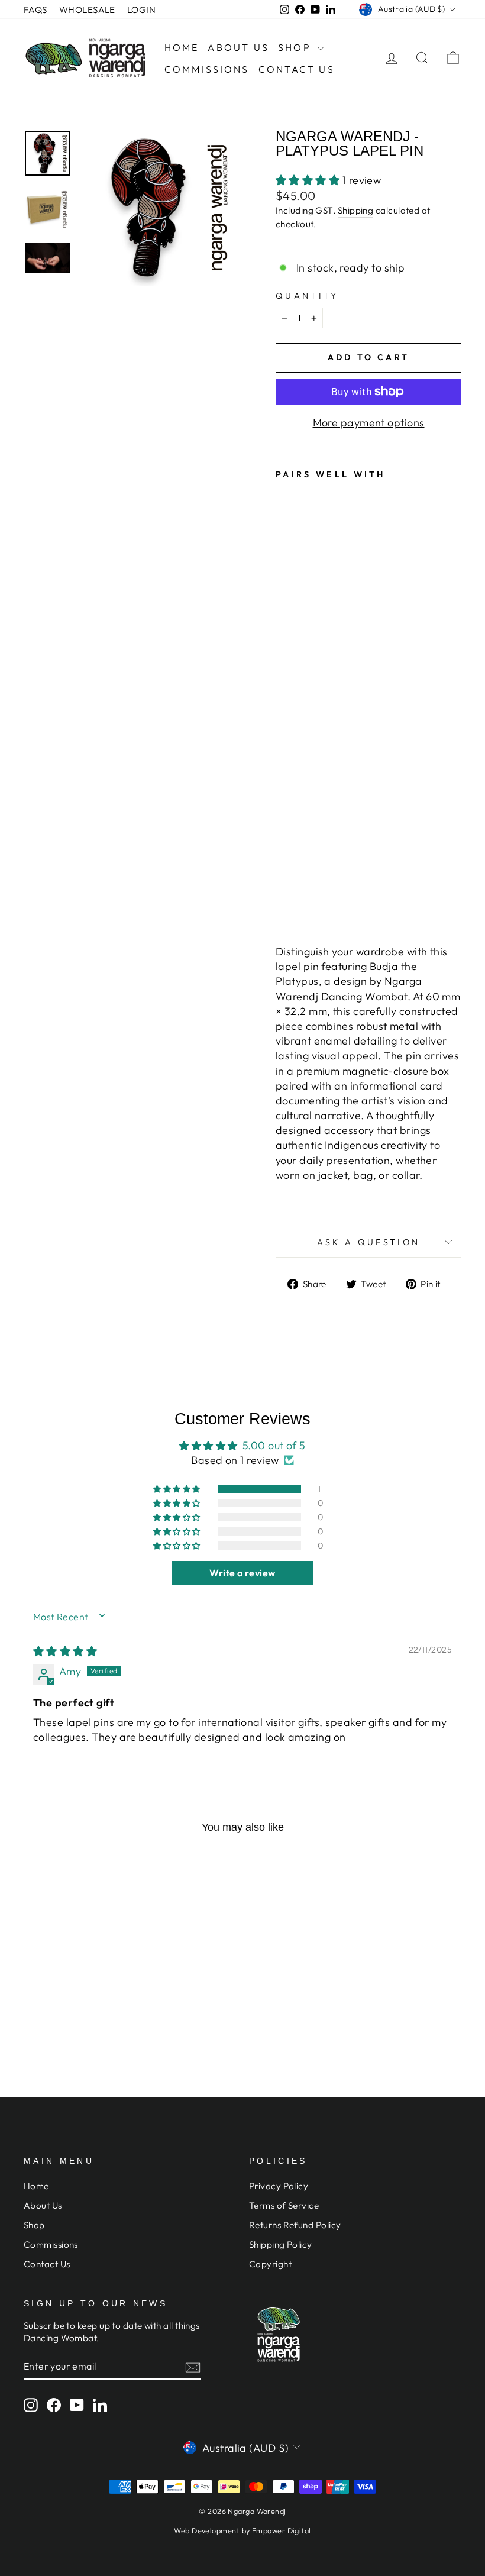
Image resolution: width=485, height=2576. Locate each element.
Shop (296, 47)
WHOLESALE (87, 10)
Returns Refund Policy (295, 2225)
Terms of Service (284, 2205)
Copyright (270, 2264)
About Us (238, 47)
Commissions (207, 69)
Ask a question (368, 1242)
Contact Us (297, 69)
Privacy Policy (279, 2186)
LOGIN (141, 10)
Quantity (307, 296)
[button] (309, 180)
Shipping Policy (281, 2244)
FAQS (35, 10)
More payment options (369, 423)
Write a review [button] (242, 1573)
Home (182, 47)
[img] (65, 1651)
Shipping (356, 210)
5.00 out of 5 (274, 1445)
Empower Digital (282, 2530)
